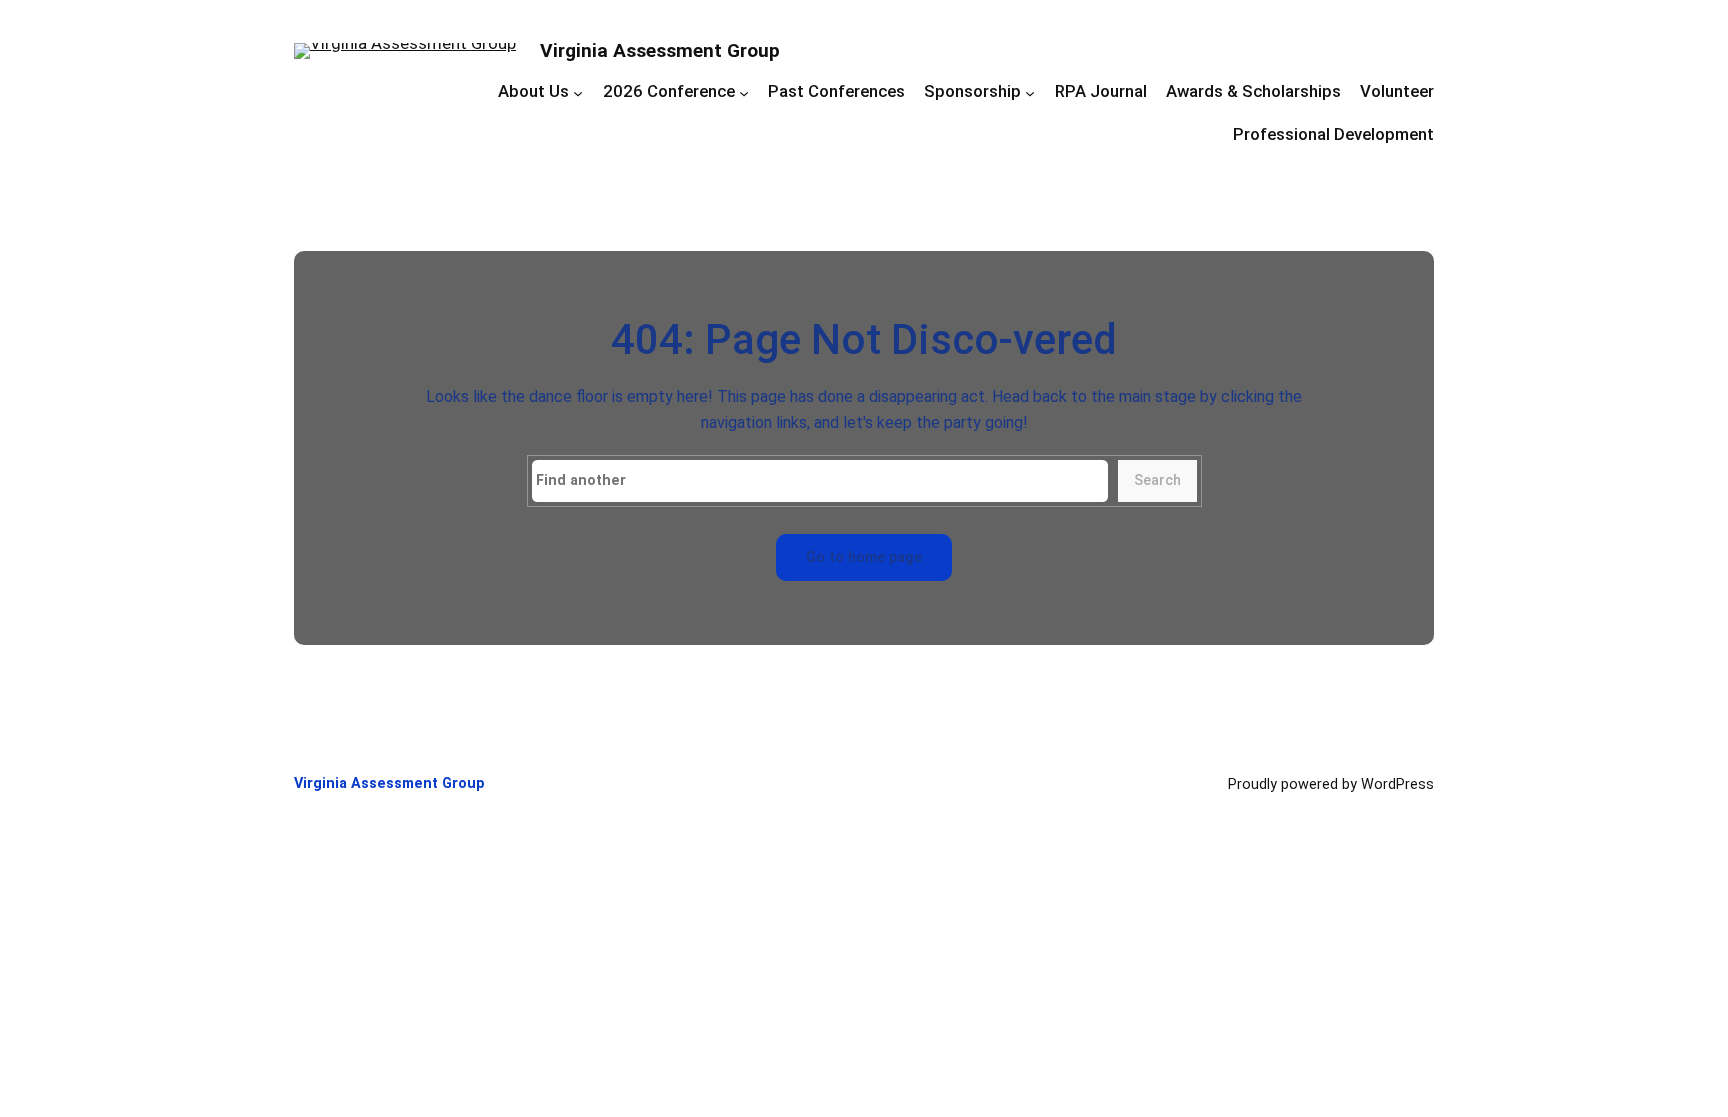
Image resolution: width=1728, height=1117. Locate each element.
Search (1157, 480)
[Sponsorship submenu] (1030, 93)
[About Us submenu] (578, 93)
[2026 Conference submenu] (744, 93)
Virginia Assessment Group (660, 50)
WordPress (1397, 784)
